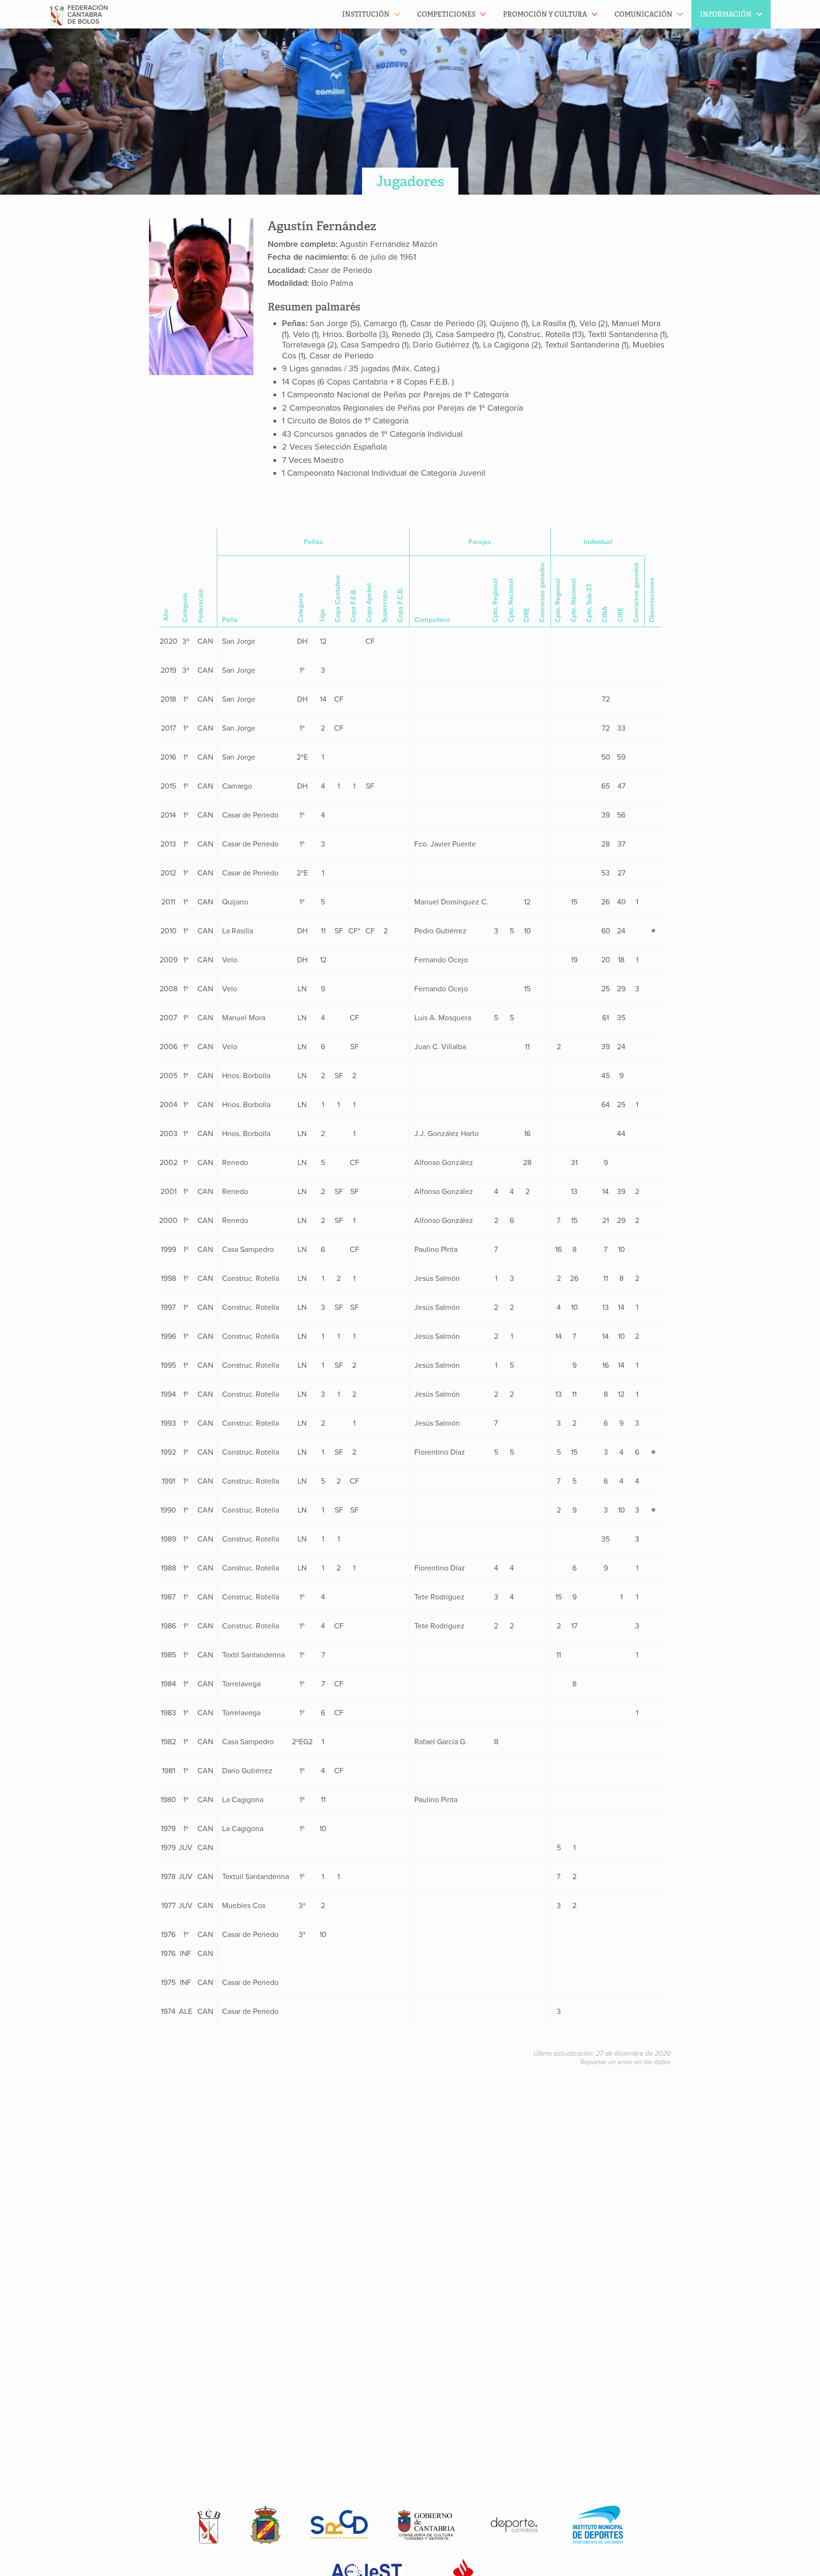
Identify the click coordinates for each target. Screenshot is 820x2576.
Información (726, 14)
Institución (366, 14)
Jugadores (410, 181)
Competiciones (446, 14)
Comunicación (643, 14)
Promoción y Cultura (545, 14)
